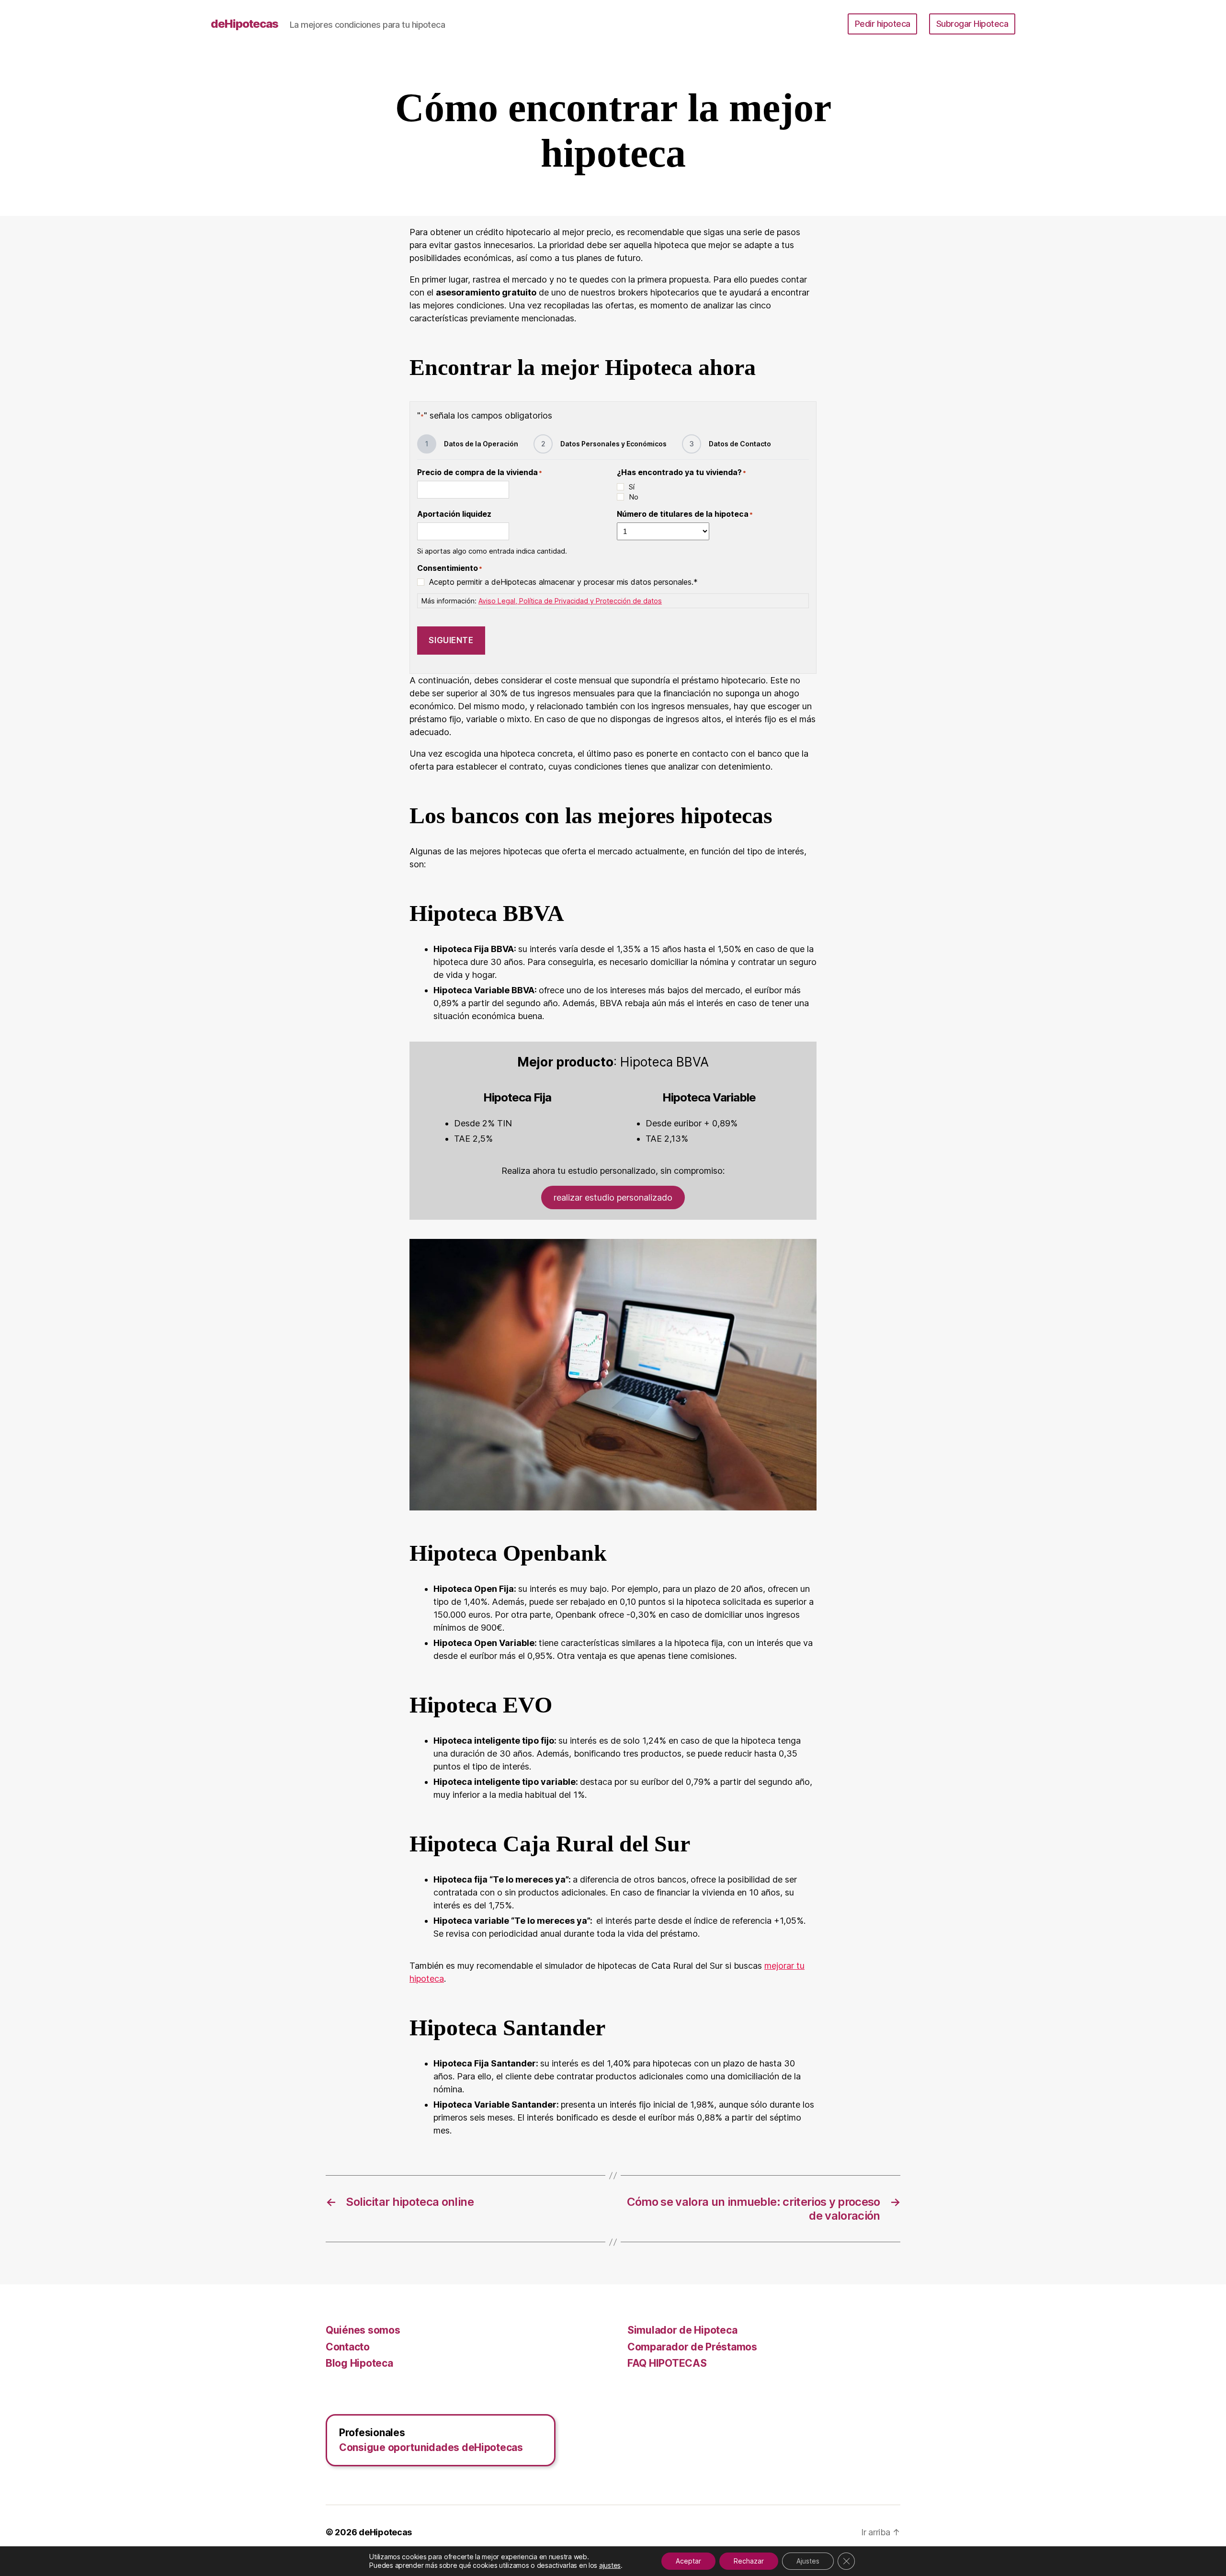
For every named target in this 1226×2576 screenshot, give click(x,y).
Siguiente (451, 640)
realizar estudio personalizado (613, 1197)
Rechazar (749, 2561)
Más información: (542, 601)
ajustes (610, 2565)
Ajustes (808, 2561)
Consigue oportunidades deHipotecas (431, 2447)
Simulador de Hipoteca (682, 2330)
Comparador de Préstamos (692, 2347)
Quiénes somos (363, 2330)
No (634, 497)
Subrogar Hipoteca (972, 24)
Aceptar (688, 2561)
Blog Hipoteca (359, 2363)
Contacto (348, 2347)
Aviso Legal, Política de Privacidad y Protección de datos (570, 601)
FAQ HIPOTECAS (667, 2363)
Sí (632, 487)
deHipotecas (244, 24)
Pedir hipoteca (883, 24)
